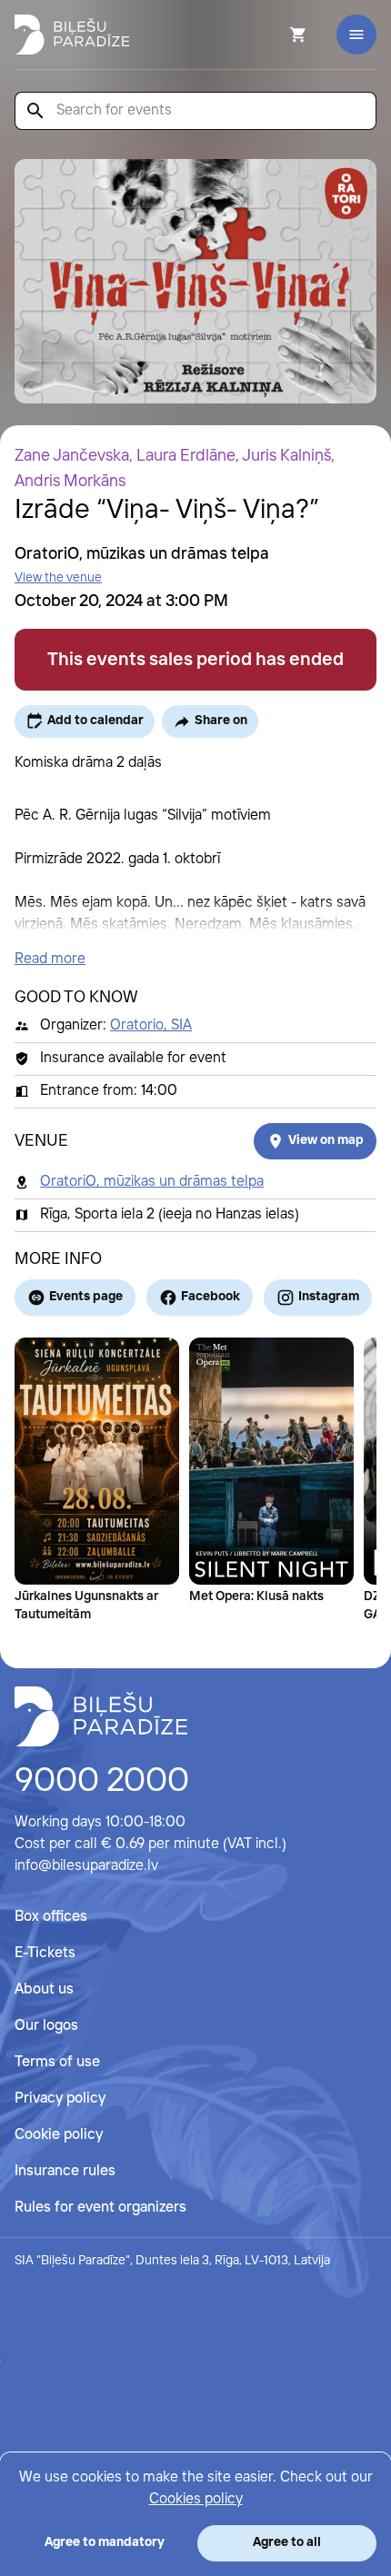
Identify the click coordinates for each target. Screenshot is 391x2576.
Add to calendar (95, 721)
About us (44, 1989)
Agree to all (287, 2542)
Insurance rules (65, 2171)
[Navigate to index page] (72, 35)
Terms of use (57, 2062)
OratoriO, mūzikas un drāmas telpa (152, 1182)
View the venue (58, 578)
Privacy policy (60, 2099)
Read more (50, 959)
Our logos (46, 2026)
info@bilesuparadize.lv (86, 1866)
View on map (326, 1140)
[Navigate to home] (101, 1716)
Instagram (329, 1297)
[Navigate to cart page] (274, 35)
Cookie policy (59, 2135)
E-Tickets (45, 1953)
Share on (221, 721)
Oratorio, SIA (151, 1025)
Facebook (211, 1297)
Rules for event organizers (100, 2208)
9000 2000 (102, 1782)
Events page (86, 1297)
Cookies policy (196, 2499)
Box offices (51, 1917)
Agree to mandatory (105, 2542)
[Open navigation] (356, 35)
